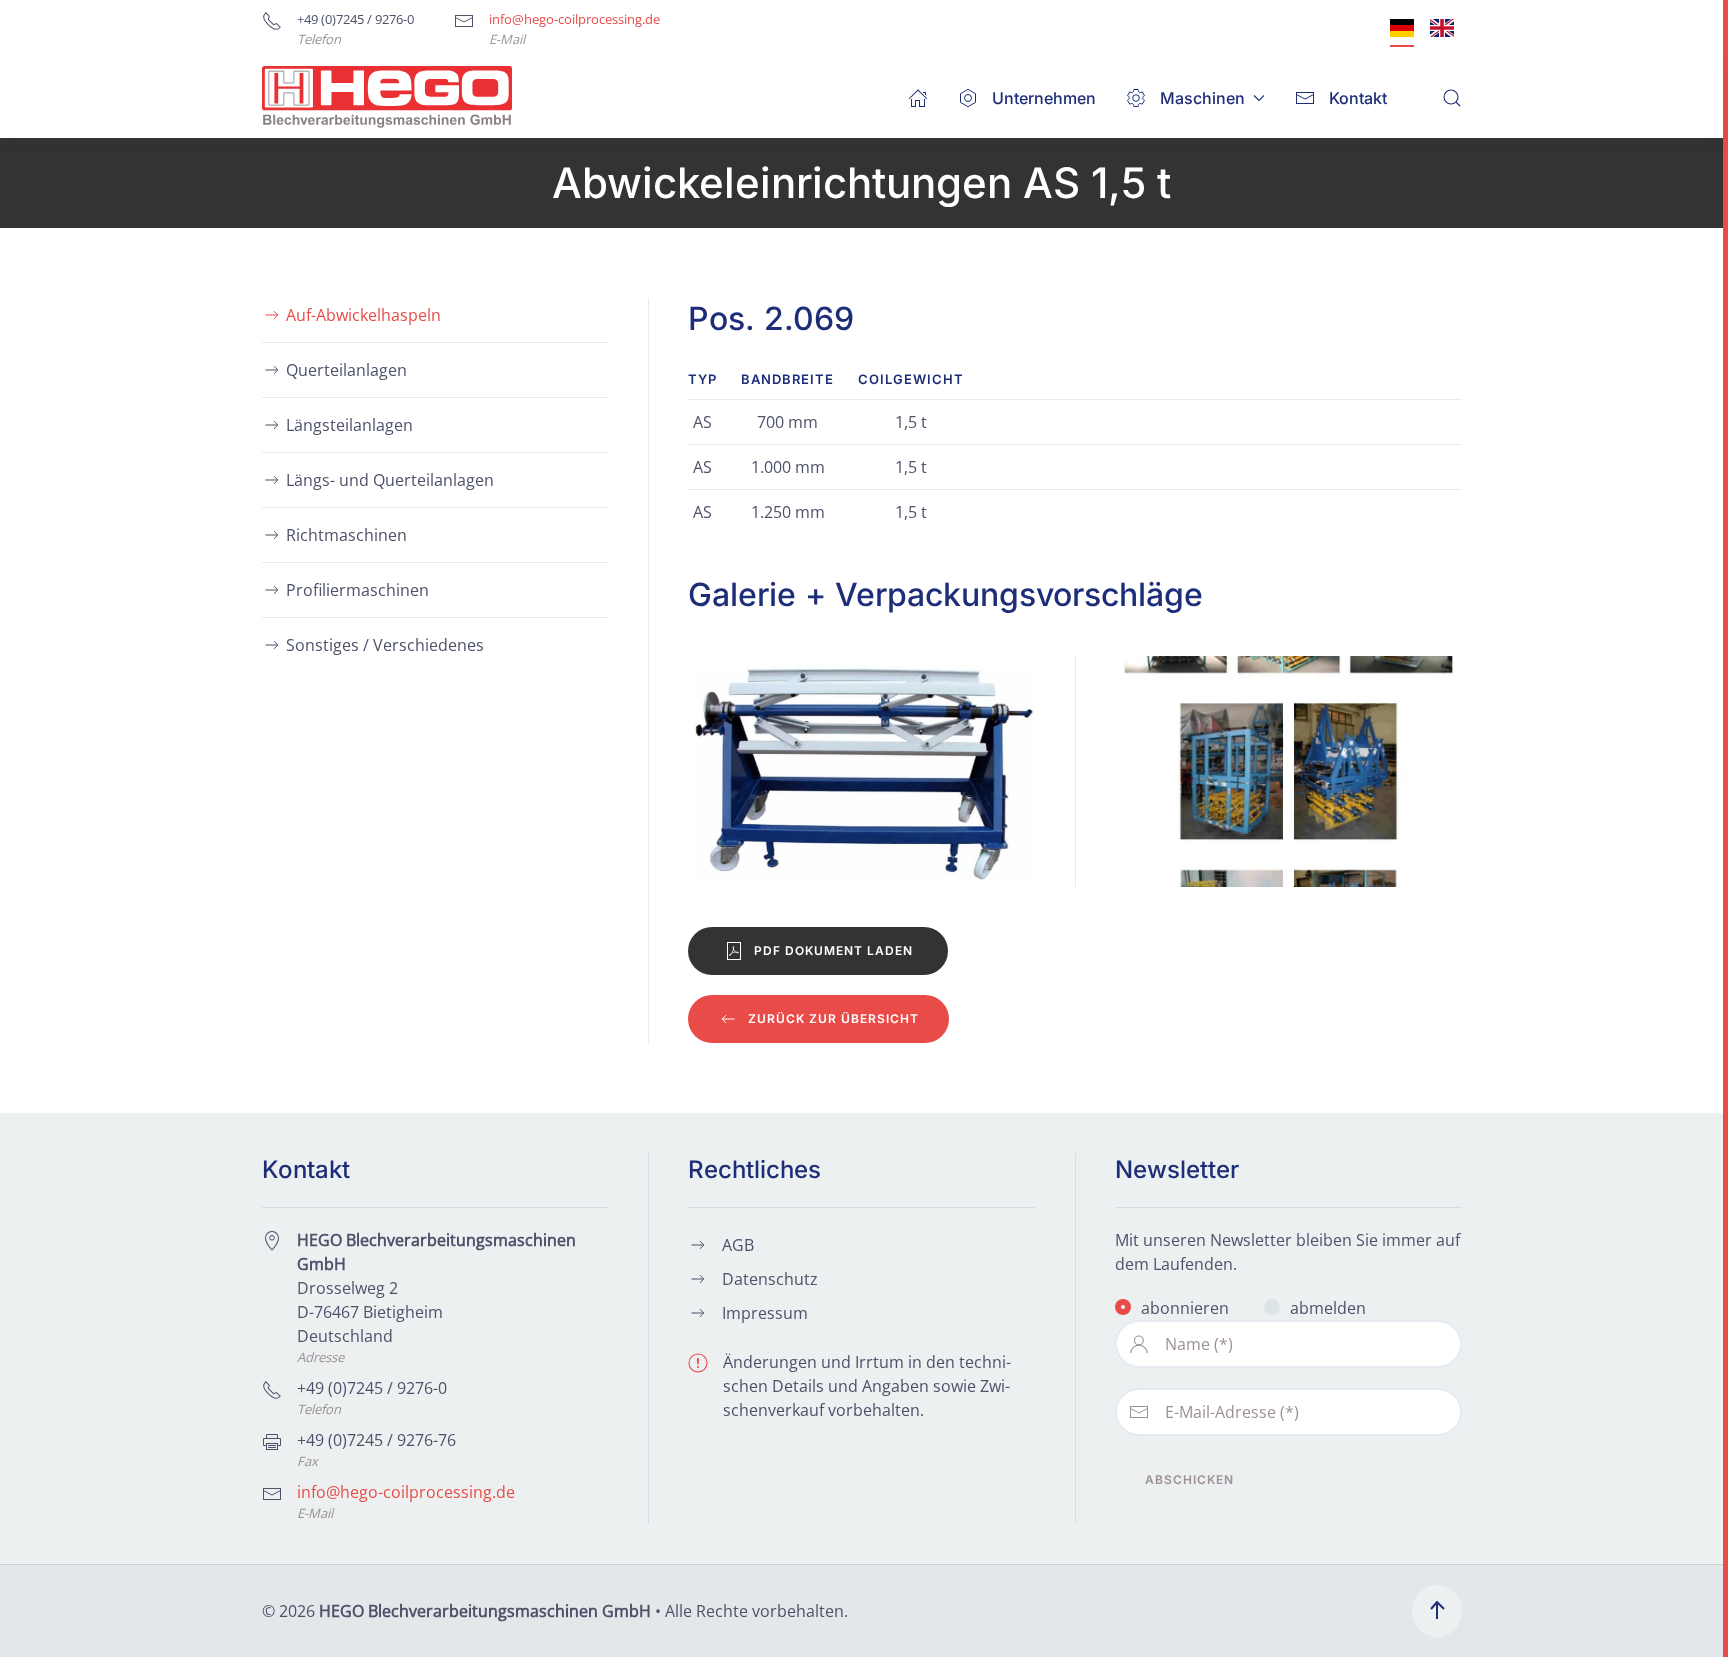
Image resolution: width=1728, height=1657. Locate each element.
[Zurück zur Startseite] (387, 98)
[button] (1452, 98)
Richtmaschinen (346, 535)
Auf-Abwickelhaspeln (363, 315)
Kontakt (1358, 98)
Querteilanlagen (346, 370)
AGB (738, 1245)
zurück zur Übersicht (833, 1018)
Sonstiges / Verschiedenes (385, 645)
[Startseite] (918, 98)
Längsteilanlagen (349, 425)
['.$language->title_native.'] (1402, 28)
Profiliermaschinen (357, 590)
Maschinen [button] (1202, 98)
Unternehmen (1044, 98)
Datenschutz (770, 1279)
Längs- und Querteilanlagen (390, 480)
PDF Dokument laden (833, 950)
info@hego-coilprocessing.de (574, 19)
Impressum (765, 1313)
